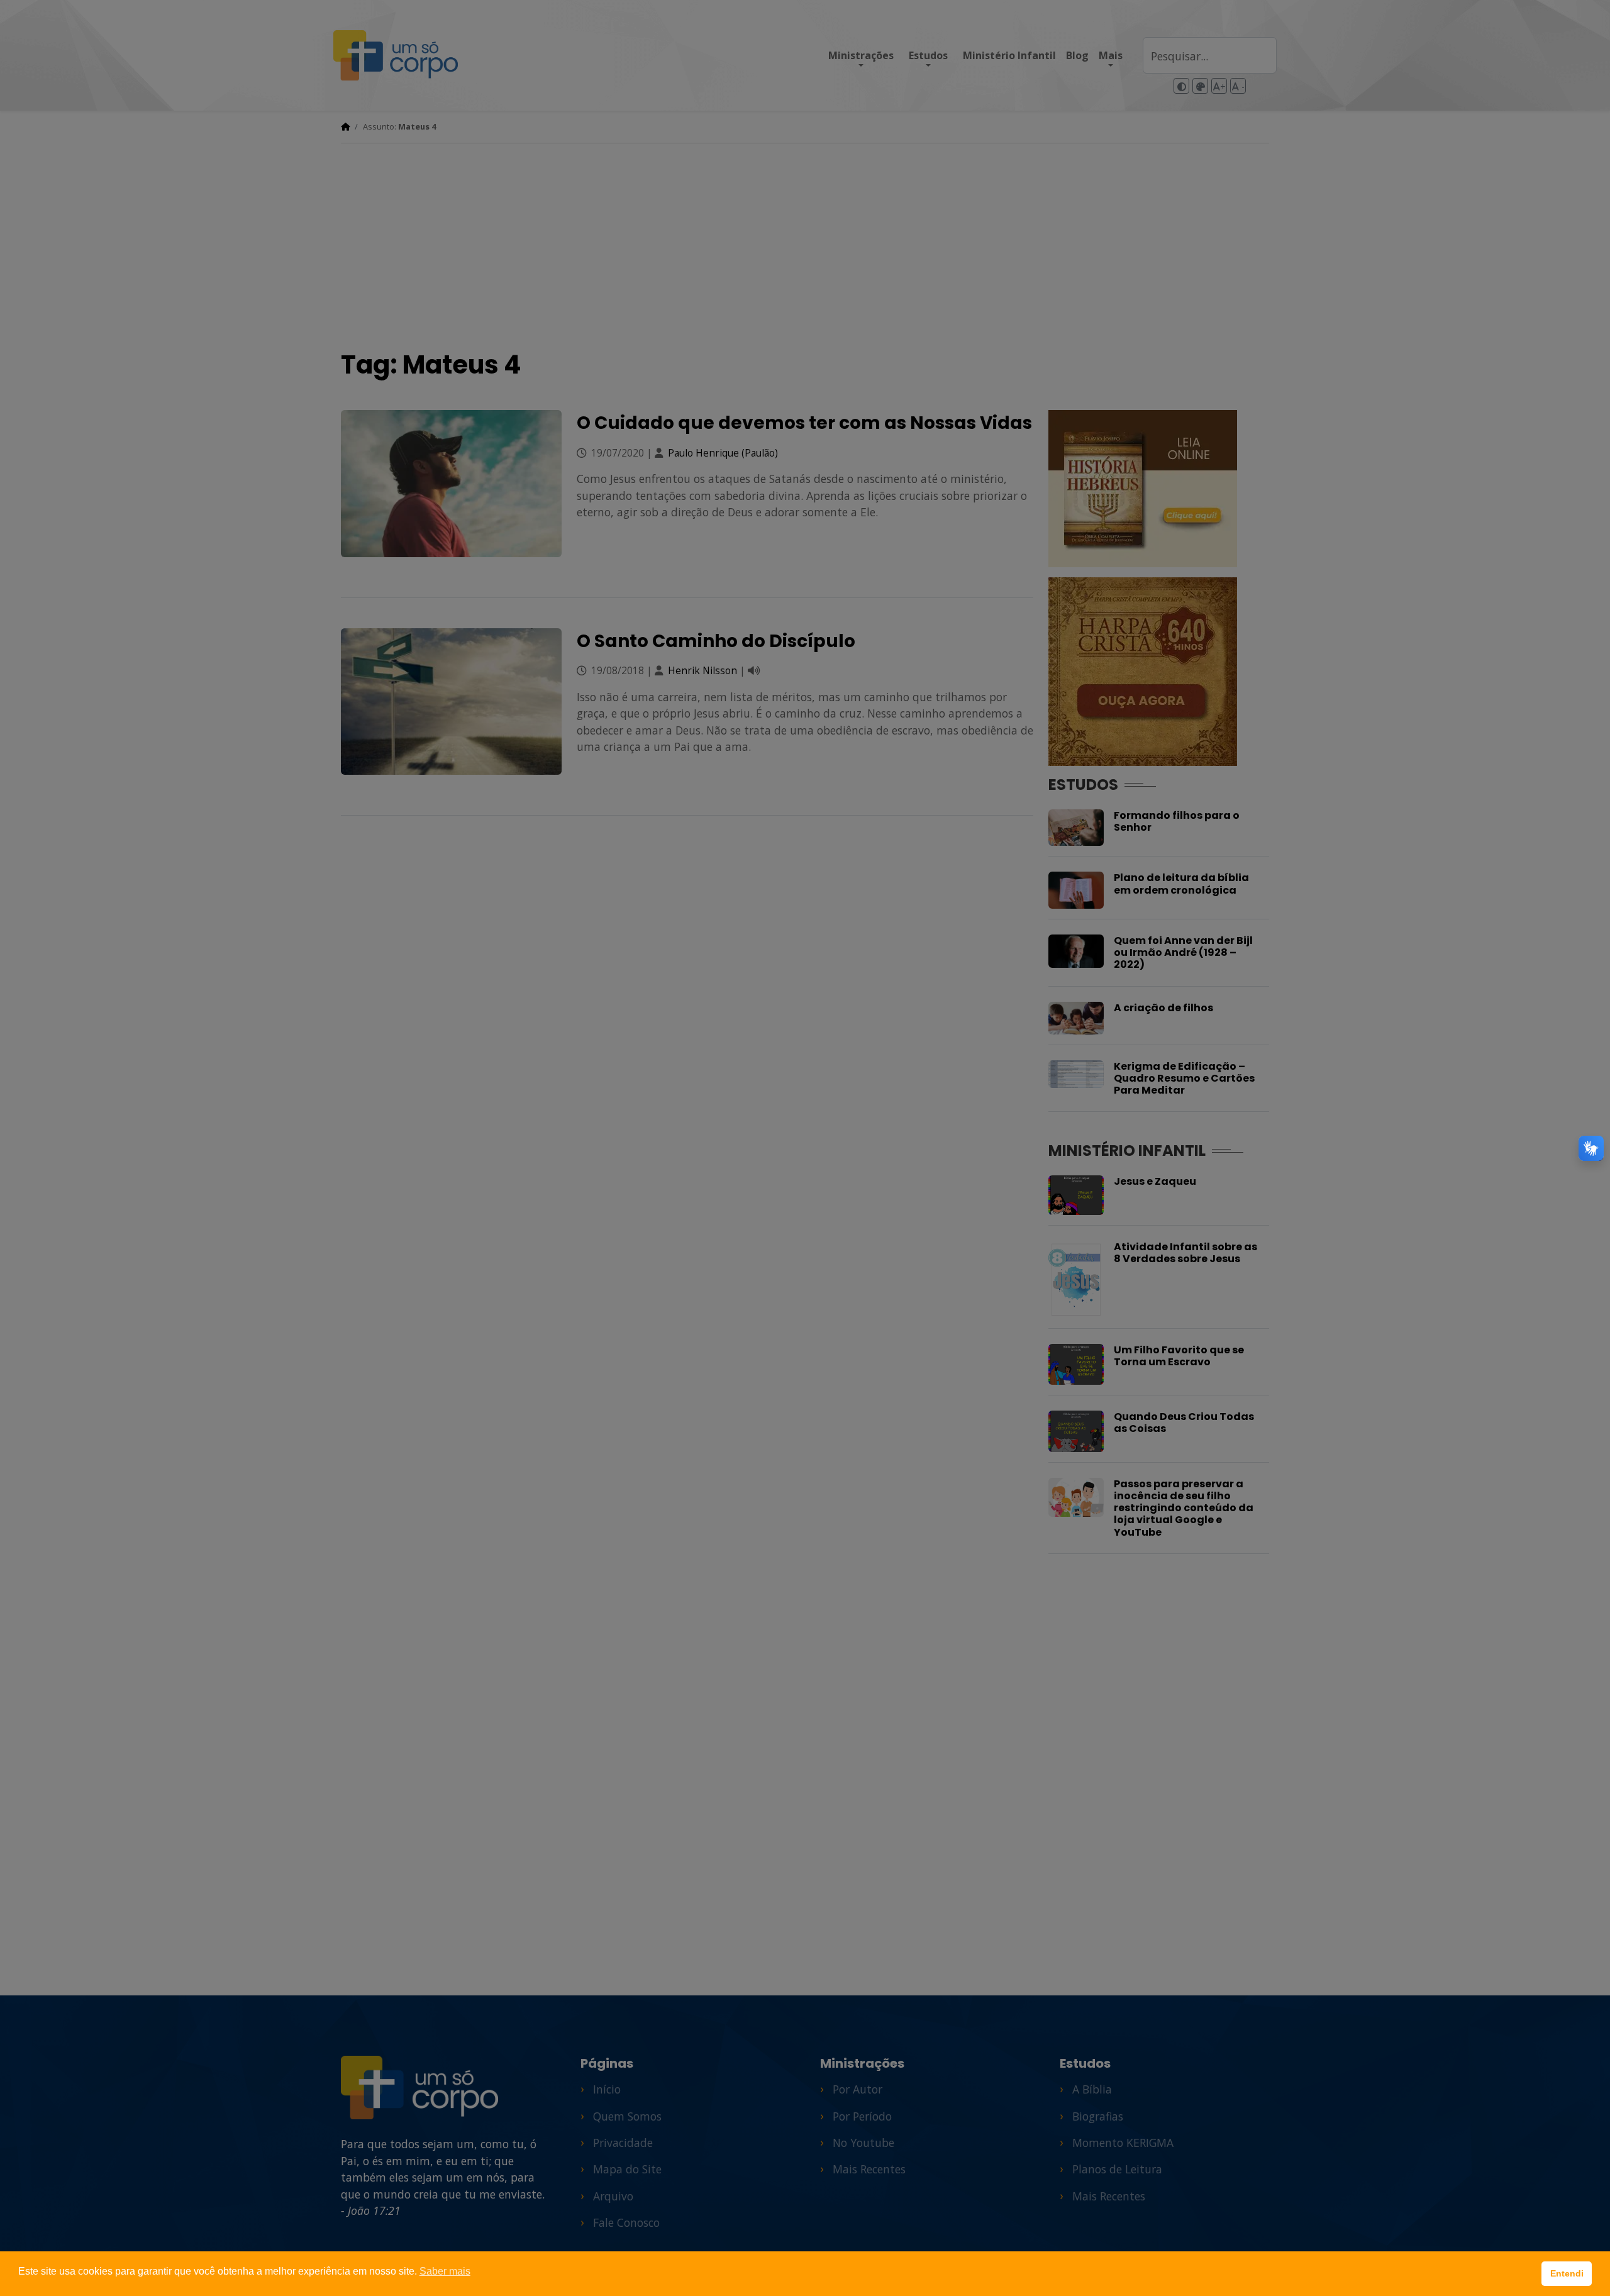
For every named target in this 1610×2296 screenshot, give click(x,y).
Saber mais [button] (445, 2271)
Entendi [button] (1567, 2273)
